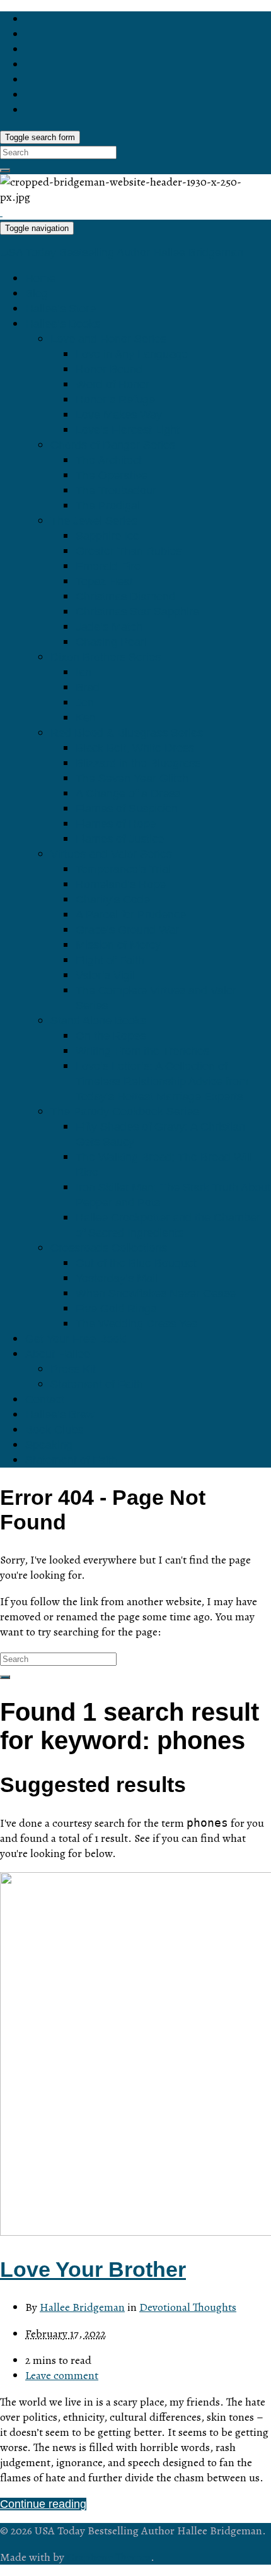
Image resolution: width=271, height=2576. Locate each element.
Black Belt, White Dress (135, 748)
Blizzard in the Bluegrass (138, 763)
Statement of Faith (97, 1384)
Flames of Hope (116, 824)
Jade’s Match (109, 627)
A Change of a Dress (128, 793)
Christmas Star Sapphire (137, 612)
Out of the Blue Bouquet (136, 1263)
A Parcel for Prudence (131, 915)
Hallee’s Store (61, 309)
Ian (84, 672)
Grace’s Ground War (127, 930)
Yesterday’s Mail (117, 1278)
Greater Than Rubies (129, 551)
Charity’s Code (113, 899)
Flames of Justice (120, 839)
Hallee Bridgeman (82, 2307)
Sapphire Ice (107, 536)
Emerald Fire (108, 566)
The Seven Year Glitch (132, 778)
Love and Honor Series (108, 339)
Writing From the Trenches (142, 1051)
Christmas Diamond (125, 597)
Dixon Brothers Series (106, 657)
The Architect (109, 460)
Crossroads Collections (109, 1248)
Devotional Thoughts (188, 2307)
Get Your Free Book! (77, 1339)
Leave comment (62, 2375)
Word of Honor (112, 384)
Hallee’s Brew (60, 1415)
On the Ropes (111, 1036)
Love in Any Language (132, 354)
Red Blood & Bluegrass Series (127, 733)
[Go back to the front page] (1, 212)
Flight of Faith (110, 960)
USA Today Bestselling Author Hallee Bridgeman (122, 252)
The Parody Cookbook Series (124, 1112)
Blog (37, 294)
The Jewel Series (94, 521)
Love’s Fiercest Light (128, 430)
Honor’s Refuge (115, 400)
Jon (85, 703)
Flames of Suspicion (127, 809)
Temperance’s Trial (123, 869)
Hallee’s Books (63, 324)
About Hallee (58, 1354)
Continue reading (43, 2504)
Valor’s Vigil (105, 975)
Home (40, 278)
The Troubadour (116, 490)
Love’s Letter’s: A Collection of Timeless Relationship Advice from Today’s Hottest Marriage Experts (162, 1081)
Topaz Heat (104, 581)
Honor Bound (109, 369)
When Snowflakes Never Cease (156, 1293)
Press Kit (73, 1369)
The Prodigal (108, 506)
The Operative (112, 475)
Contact (45, 1399)
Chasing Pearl (111, 642)
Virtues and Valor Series (111, 854)
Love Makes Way (119, 415)
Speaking (49, 1445)
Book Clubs (54, 1430)
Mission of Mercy (118, 945)
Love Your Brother (93, 2269)
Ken (86, 718)
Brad (88, 687)
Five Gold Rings (116, 1309)
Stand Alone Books (98, 1021)
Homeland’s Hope (121, 884)
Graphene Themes (109, 2557)
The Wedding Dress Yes (136, 1324)
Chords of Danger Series (113, 445)
